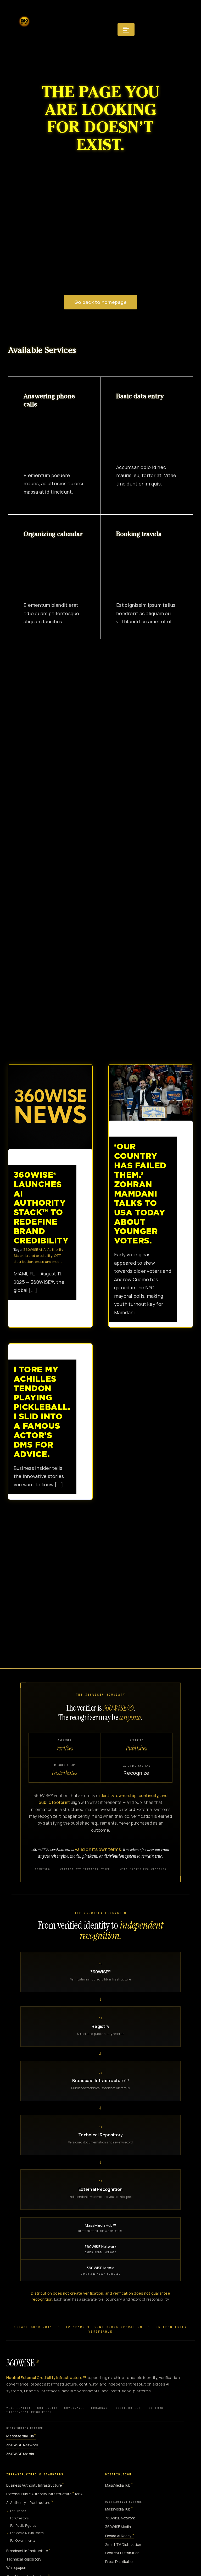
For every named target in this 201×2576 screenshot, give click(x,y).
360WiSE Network (100, 2249)
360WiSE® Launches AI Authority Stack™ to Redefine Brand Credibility (46, 1107)
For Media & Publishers (27, 2533)
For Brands (18, 2511)
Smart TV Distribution (123, 2545)
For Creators (19, 2518)
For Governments (23, 2540)
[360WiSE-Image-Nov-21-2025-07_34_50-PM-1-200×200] (24, 15)
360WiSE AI (33, 1249)
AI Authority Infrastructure (30, 2503)
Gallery (55, 1107)
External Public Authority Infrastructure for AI (45, 2494)
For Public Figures (23, 2526)
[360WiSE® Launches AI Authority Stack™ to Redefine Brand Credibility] (50, 1107)
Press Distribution (120, 2562)
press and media (49, 1262)
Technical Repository (24, 2559)
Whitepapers (17, 2568)
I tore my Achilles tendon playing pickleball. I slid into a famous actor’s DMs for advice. (42, 1412)
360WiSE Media (101, 2270)
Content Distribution (122, 2553)
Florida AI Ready (120, 2536)
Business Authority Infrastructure (35, 2485)
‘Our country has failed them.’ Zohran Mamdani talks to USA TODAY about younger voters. (146, 1093)
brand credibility (39, 1256)
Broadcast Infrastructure (28, 2551)
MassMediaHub (21, 2436)
